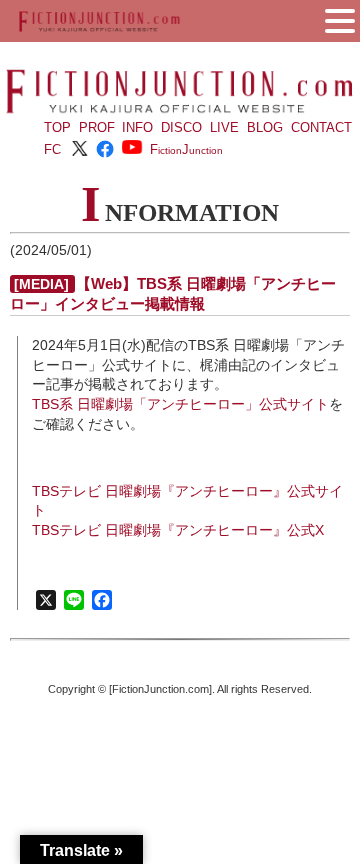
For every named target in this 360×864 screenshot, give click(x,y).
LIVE (224, 127)
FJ (186, 149)
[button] (340, 19)
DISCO (181, 127)
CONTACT (321, 127)
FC (52, 149)
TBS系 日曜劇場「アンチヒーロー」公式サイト (180, 404)
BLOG (265, 127)
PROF (97, 127)
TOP (57, 127)
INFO (137, 127)
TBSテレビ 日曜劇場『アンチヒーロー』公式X (178, 530)
